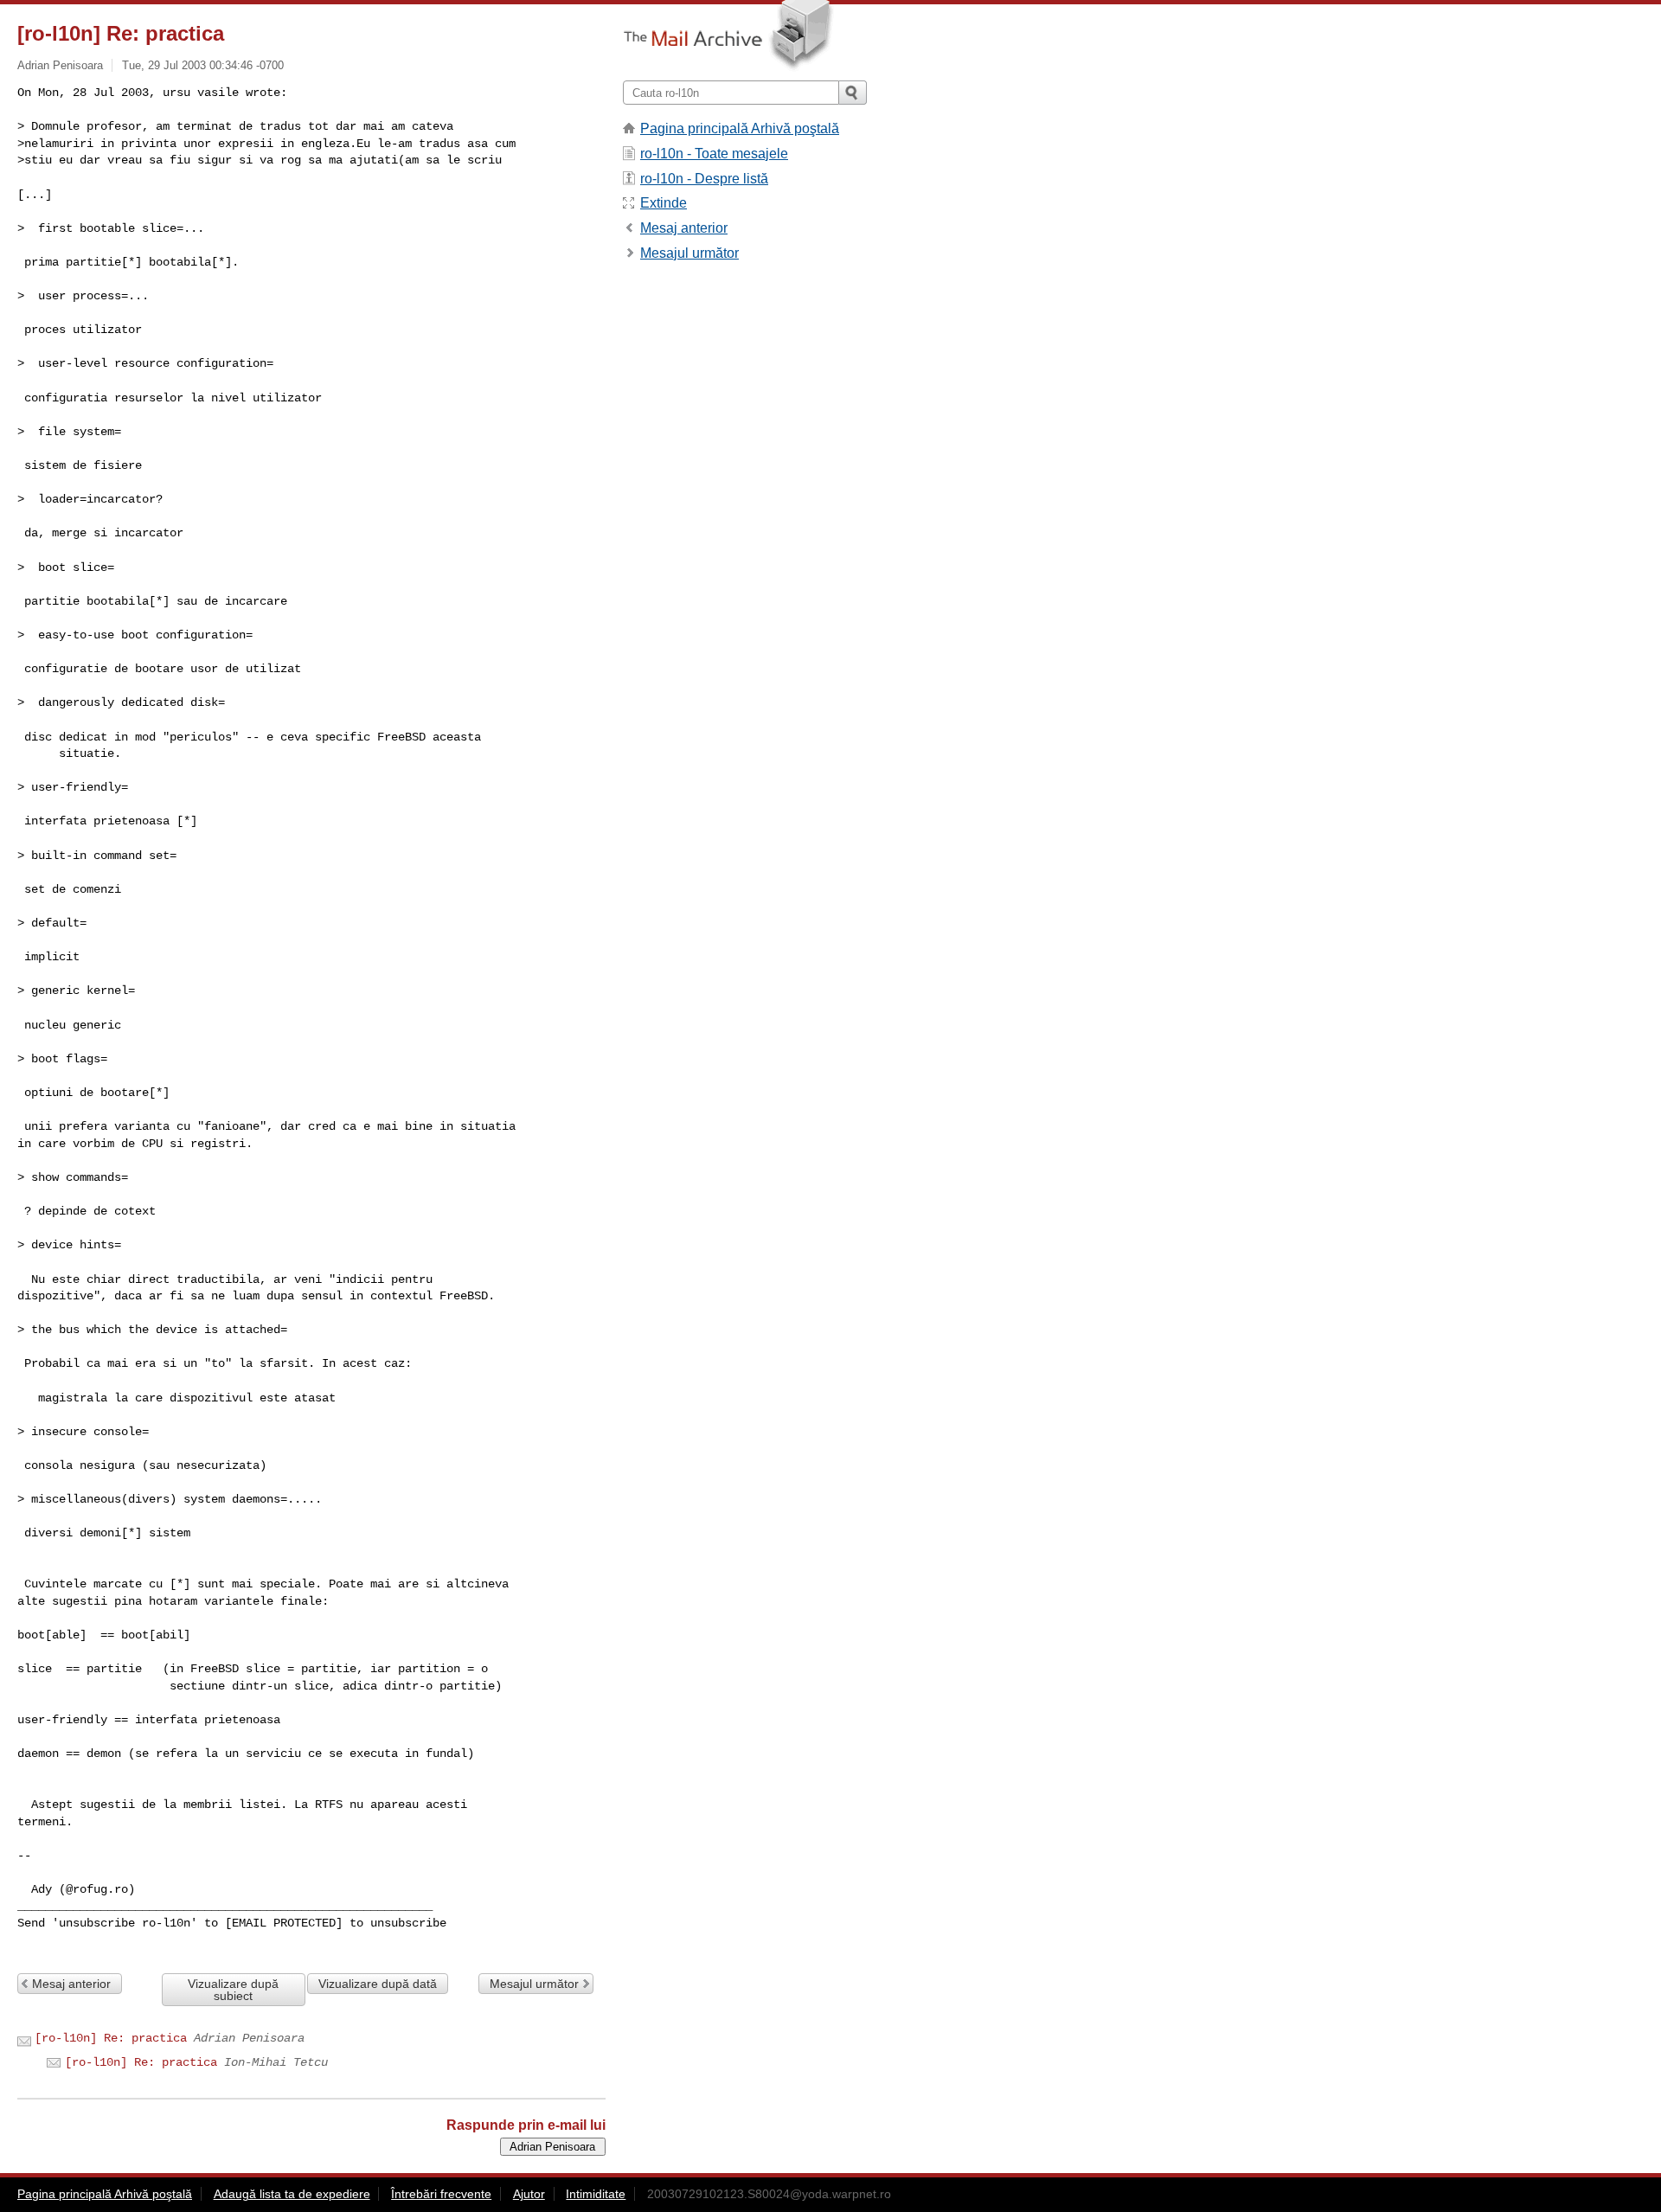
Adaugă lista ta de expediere (292, 2194)
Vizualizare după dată (378, 1984)
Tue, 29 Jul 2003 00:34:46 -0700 (203, 65)
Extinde (664, 203)
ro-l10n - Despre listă (704, 179)
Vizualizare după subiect (233, 1990)
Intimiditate (596, 2194)
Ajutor (529, 2194)
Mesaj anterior (71, 1984)
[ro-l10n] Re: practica (111, 2038)
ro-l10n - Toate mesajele (714, 154)
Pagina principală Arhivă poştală (740, 128)
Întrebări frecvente (441, 2194)
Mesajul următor (534, 1984)
